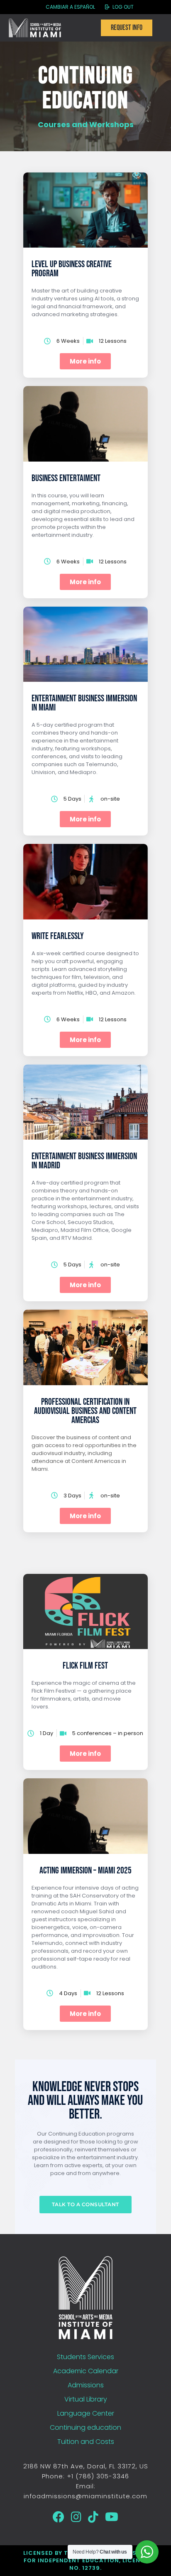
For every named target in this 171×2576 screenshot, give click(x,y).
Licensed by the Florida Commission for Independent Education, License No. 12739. (86, 2560)
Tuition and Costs (86, 2442)
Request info (127, 28)
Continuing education (85, 2427)
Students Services (85, 2357)
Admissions (86, 2385)
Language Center (86, 2413)
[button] (85, 2014)
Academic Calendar (86, 2371)
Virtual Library (86, 2399)
